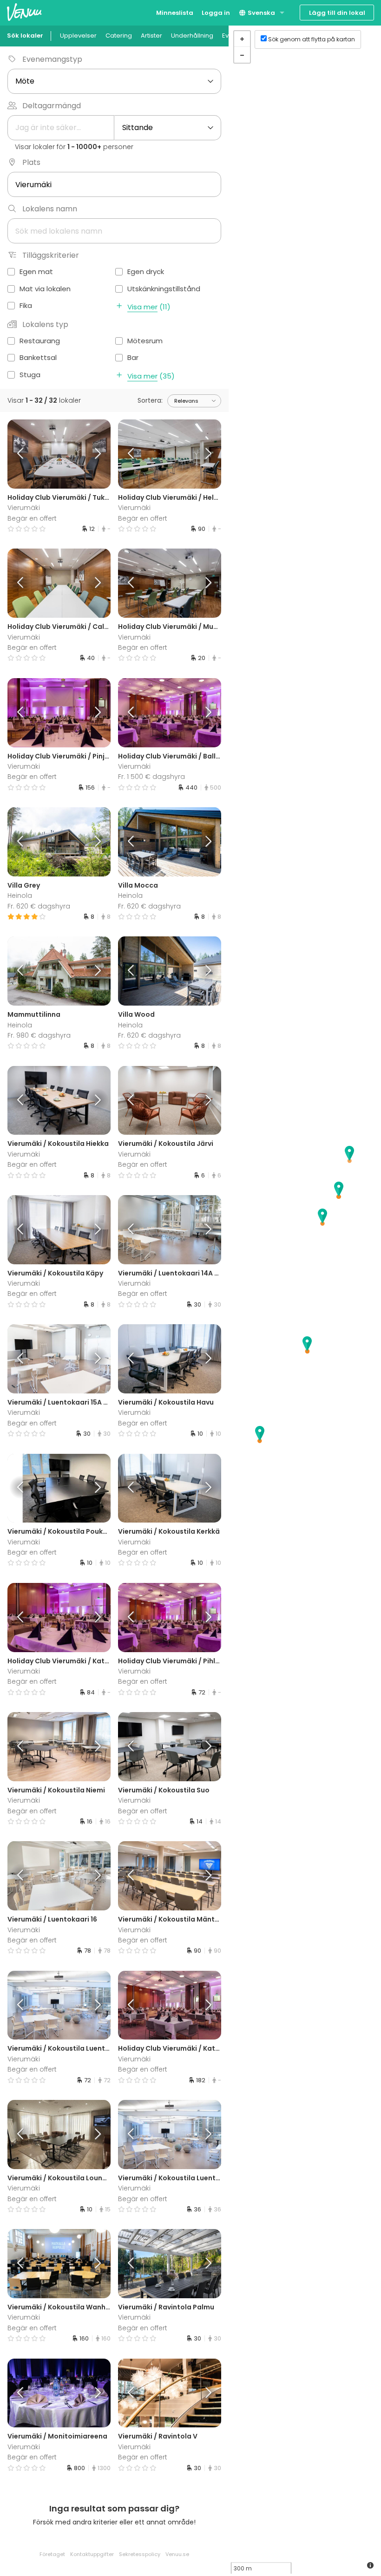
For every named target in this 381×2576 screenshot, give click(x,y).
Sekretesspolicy (140, 2554)
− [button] (242, 55)
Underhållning (192, 36)
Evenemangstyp (52, 59)
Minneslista (175, 13)
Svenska (261, 13)
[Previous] (20, 454)
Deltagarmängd (52, 106)
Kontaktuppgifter (92, 2554)
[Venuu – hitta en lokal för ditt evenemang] (24, 12)
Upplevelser (78, 36)
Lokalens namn (50, 209)
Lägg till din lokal (337, 13)
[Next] (98, 454)
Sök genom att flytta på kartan (312, 39)
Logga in (216, 13)
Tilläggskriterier (51, 255)
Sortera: (150, 400)
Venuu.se (177, 2554)
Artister (151, 36)
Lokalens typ (45, 324)
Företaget (52, 2554)
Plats (31, 162)
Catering (119, 36)
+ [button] (242, 39)
